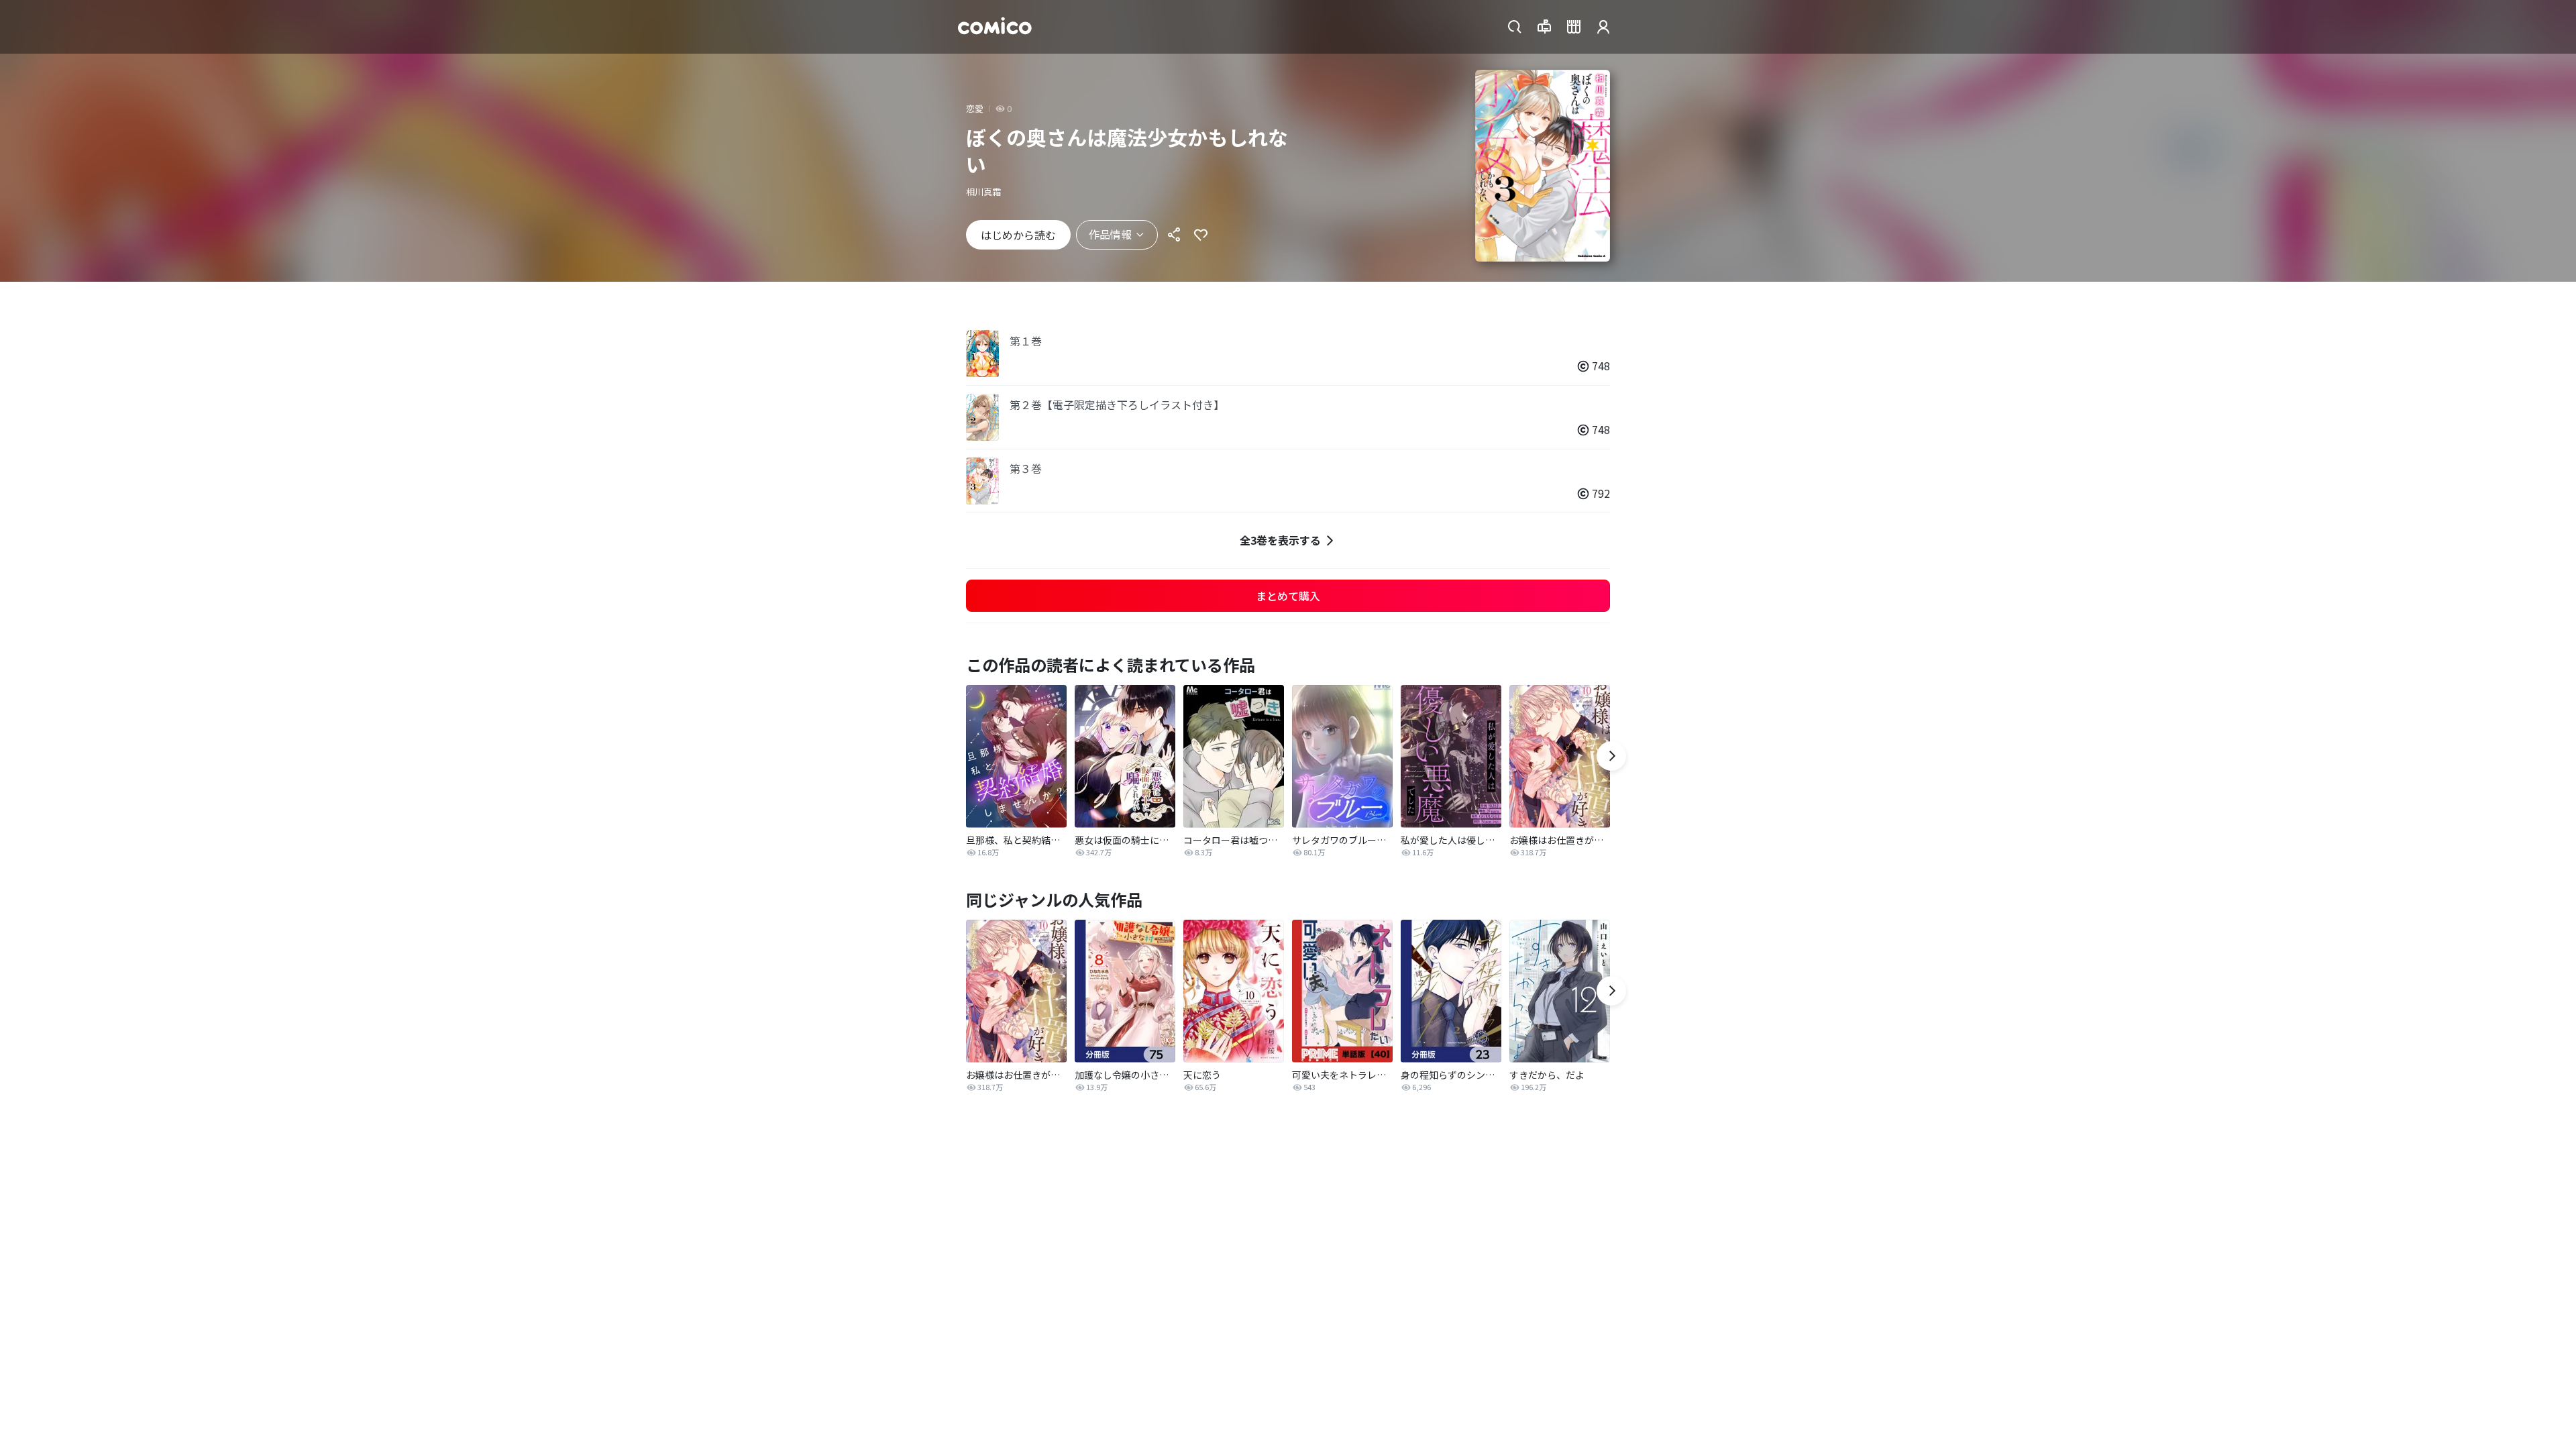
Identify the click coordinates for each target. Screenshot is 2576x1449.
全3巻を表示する (1280, 540)
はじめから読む (1018, 235)
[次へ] (1611, 756)
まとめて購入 (1288, 596)
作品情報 (1110, 234)
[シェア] (1174, 235)
